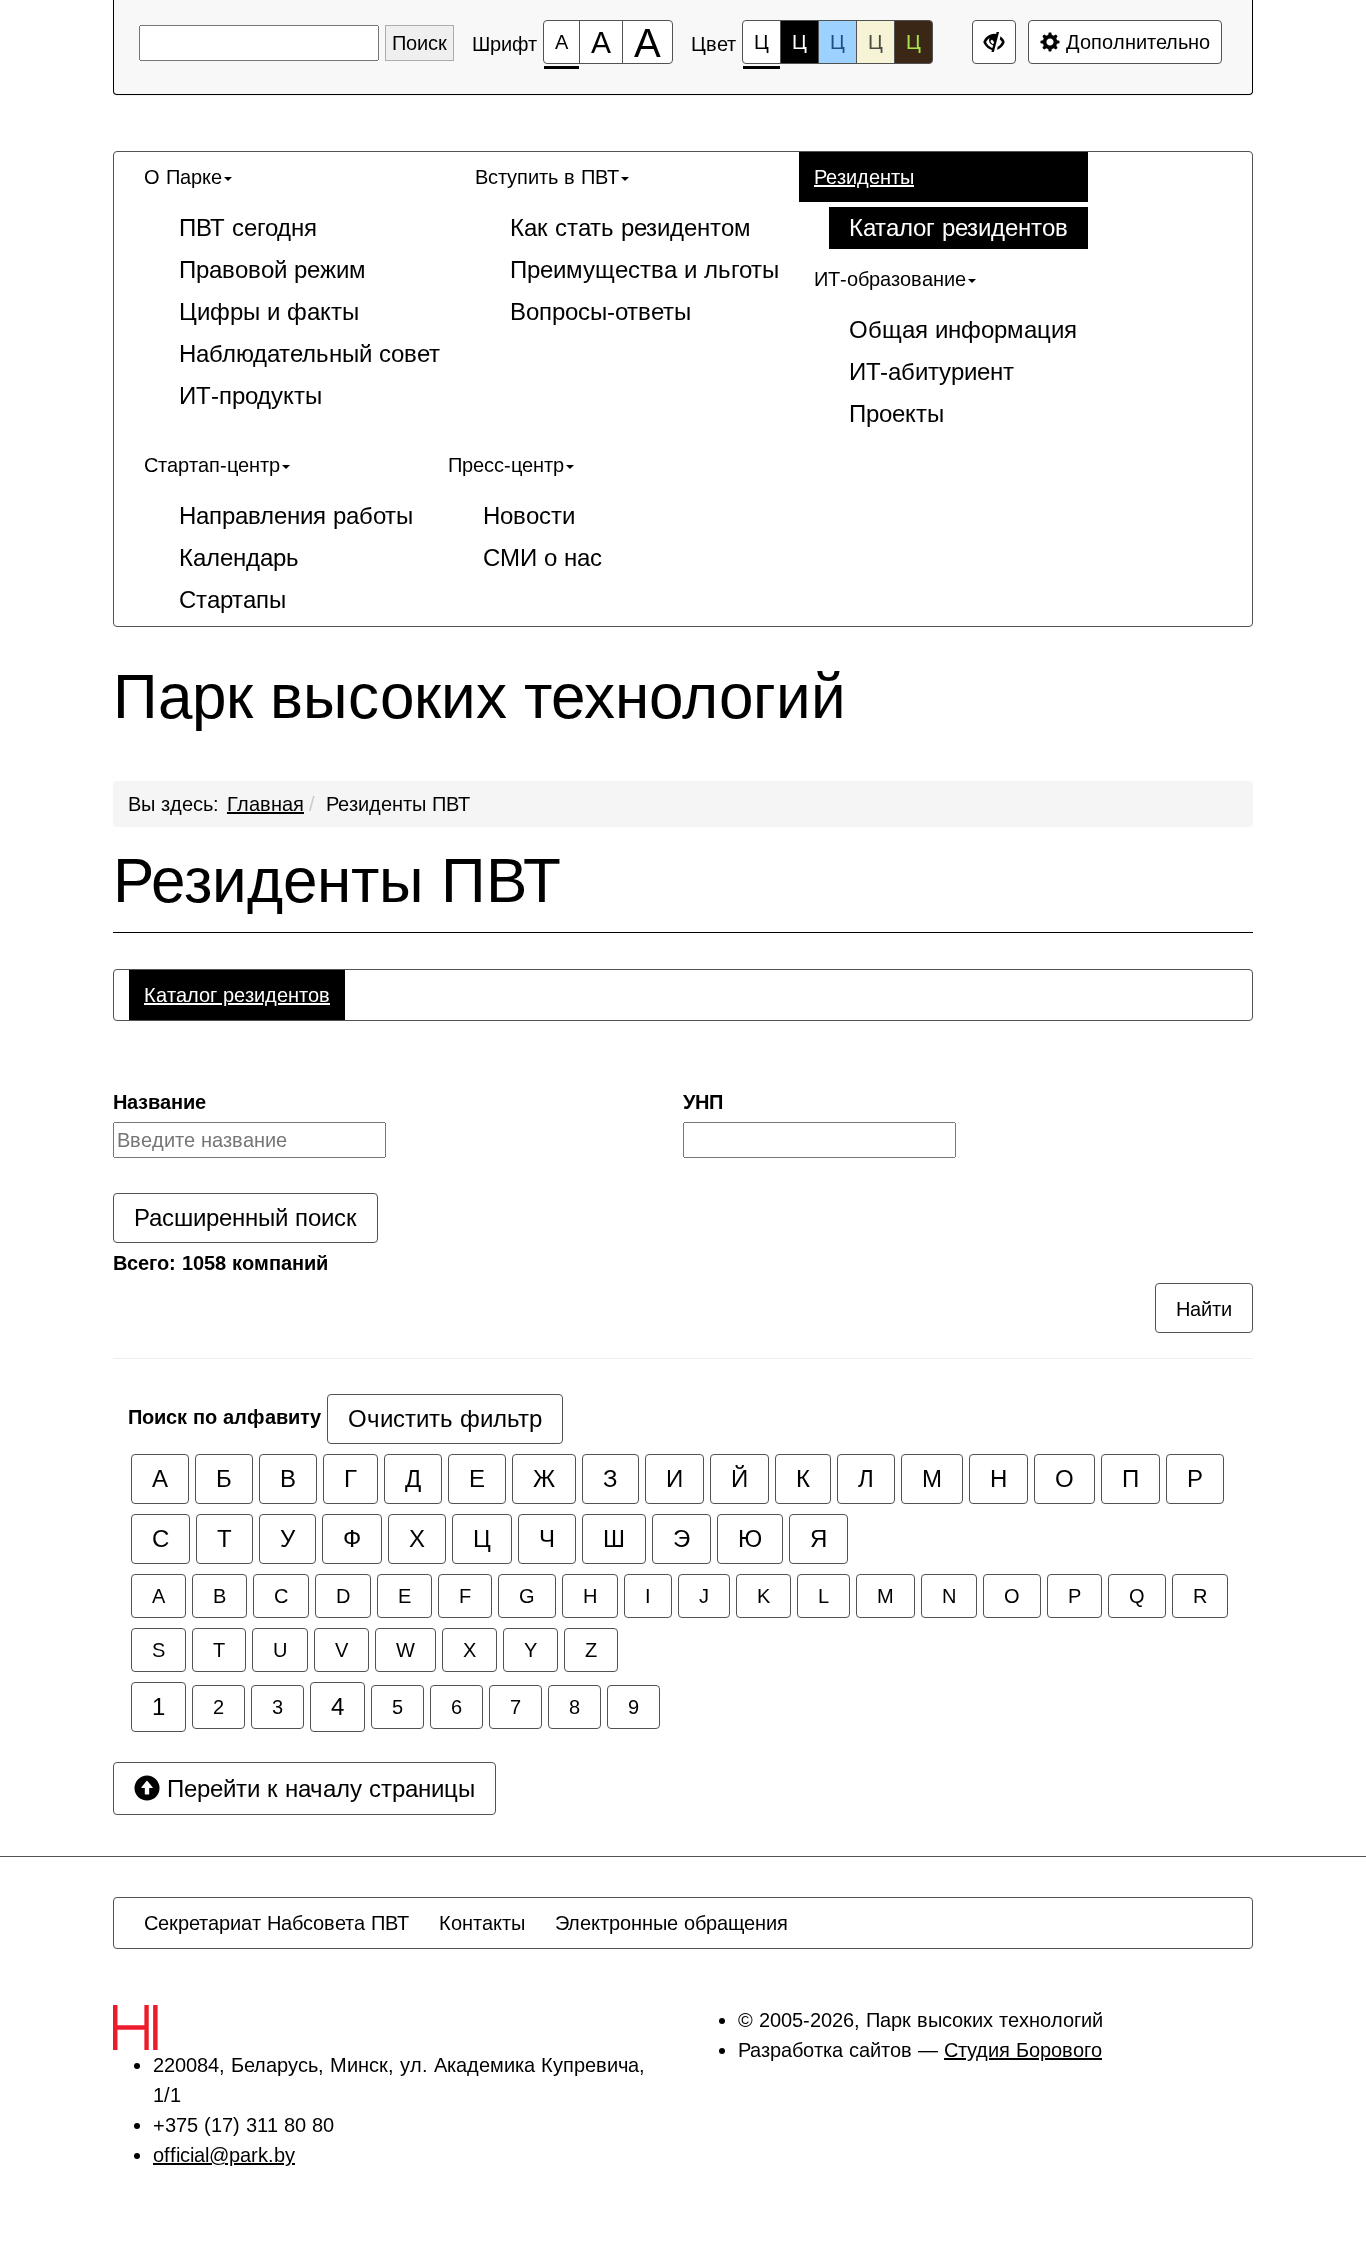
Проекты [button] (896, 413)
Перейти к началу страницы (317, 1788)
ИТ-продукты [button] (250, 395)
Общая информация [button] (963, 329)
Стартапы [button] (232, 599)
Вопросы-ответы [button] (600, 311)
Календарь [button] (239, 557)
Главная (265, 804)
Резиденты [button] (864, 177)
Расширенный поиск (245, 1217)
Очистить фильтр (445, 1418)
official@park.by (224, 2155)
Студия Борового (1023, 2050)
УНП (703, 1102)
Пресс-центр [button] (506, 465)
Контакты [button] (482, 1923)
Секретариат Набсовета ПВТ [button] (276, 1923)
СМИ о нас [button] (542, 557)
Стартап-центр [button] (212, 465)
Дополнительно (1135, 42)
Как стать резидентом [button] (630, 227)
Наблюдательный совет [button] (309, 353)
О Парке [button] (183, 177)
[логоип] (179, 2027)
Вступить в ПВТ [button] (547, 177)
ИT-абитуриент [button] (931, 371)
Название (159, 1102)
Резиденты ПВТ (398, 804)
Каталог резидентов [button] (958, 227)
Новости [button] (529, 515)
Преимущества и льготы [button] (644, 269)
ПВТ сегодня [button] (248, 227)
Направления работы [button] (296, 515)
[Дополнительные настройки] (994, 42)
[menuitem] (294, 287)
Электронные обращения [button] (671, 1923)
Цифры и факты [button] (269, 311)
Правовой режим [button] (272, 269)
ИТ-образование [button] (890, 279)
